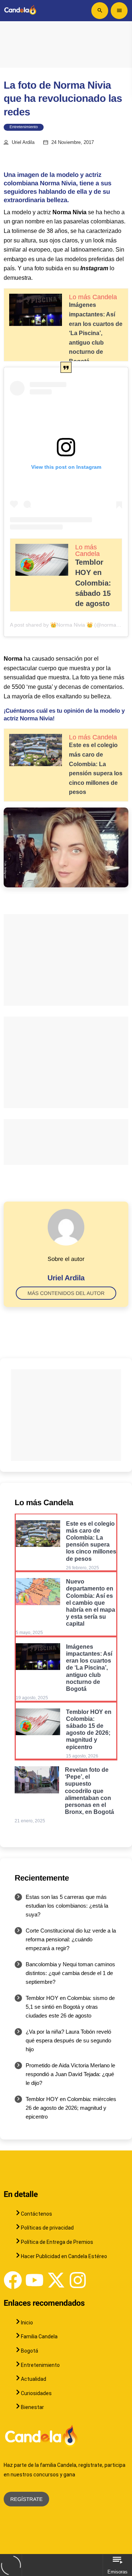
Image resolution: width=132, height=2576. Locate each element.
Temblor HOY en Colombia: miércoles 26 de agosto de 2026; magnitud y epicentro (71, 2108)
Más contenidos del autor (66, 1293)
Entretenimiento (24, 127)
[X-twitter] (56, 2280)
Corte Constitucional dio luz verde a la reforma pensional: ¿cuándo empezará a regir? (71, 1939)
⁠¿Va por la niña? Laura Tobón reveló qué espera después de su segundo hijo (68, 2040)
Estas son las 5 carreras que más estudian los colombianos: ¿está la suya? (67, 1906)
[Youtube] (34, 2280)
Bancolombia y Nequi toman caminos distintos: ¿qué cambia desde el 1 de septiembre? (70, 1973)
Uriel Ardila (23, 142)
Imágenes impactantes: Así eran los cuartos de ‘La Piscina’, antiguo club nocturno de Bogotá (96, 333)
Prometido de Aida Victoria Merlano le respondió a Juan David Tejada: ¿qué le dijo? (70, 2074)
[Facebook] (13, 2280)
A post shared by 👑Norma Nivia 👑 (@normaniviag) (71, 625)
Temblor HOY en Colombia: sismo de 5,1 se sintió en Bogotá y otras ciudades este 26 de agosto (70, 2007)
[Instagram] (78, 2280)
